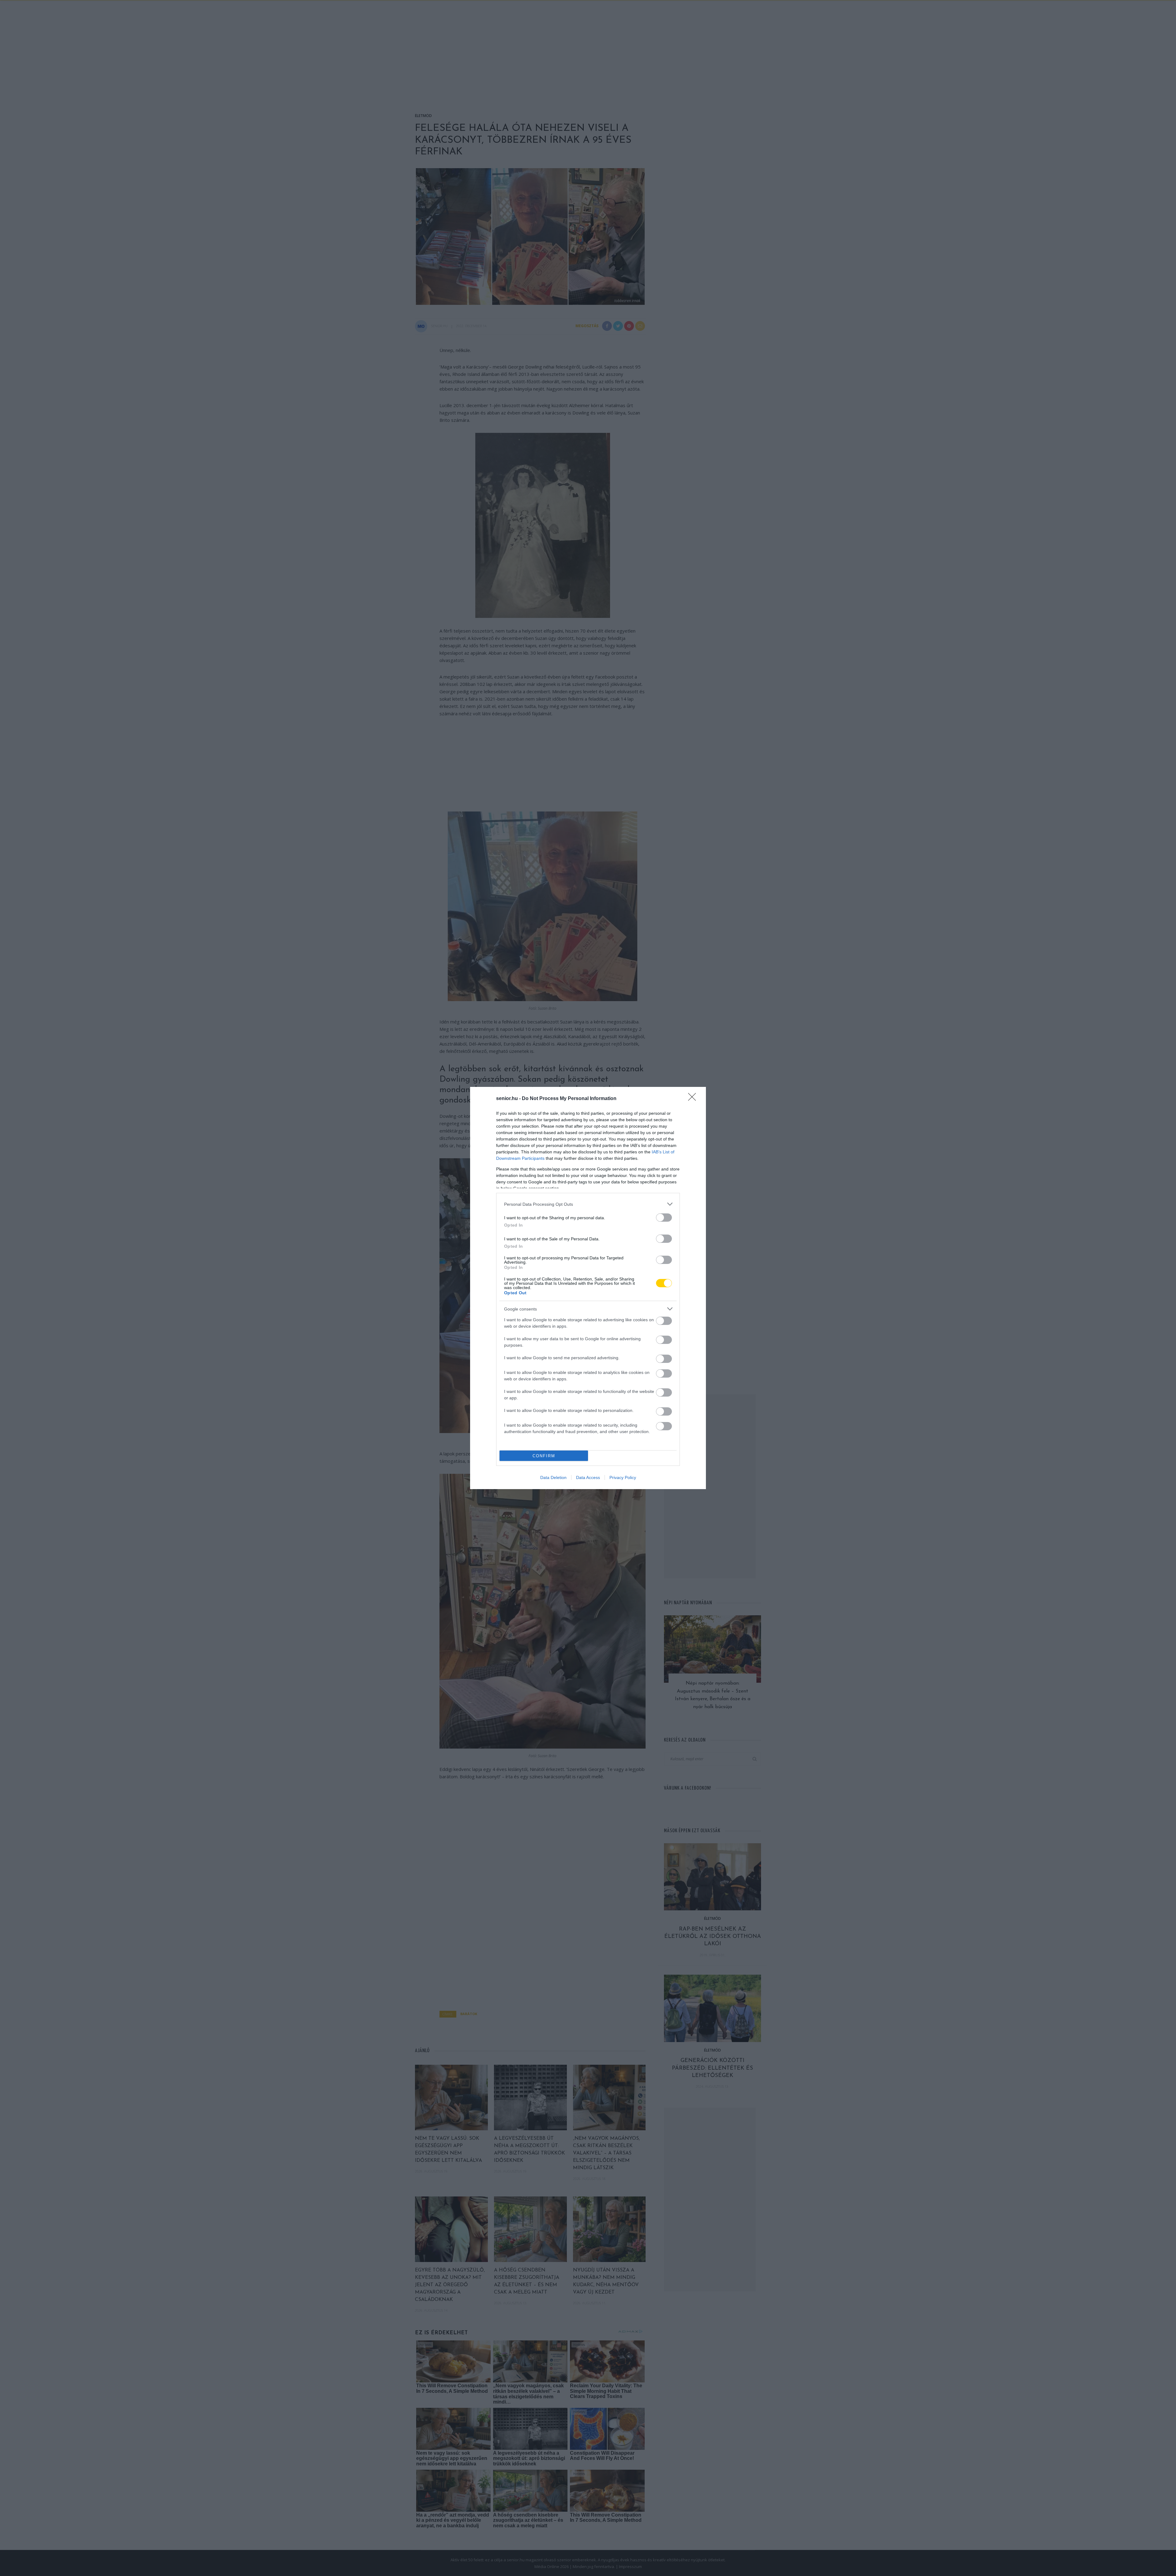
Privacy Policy (623, 1477)
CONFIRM (544, 1456)
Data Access (588, 1477)
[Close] (694, 1099)
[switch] (664, 1218)
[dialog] (588, 1288)
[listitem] (588, 1204)
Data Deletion (553, 1477)
